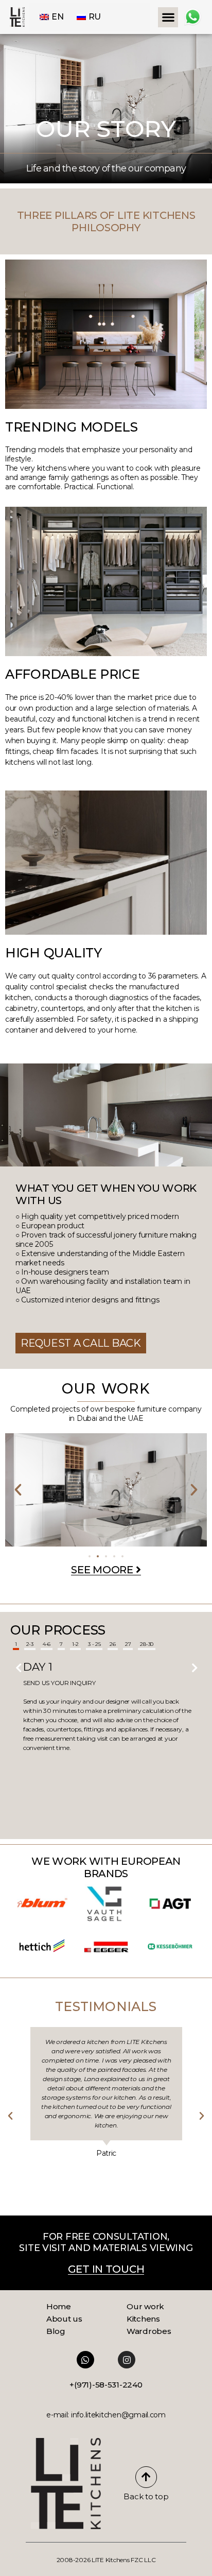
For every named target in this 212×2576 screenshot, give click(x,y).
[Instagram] (127, 2360)
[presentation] (18, 1665)
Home (59, 2306)
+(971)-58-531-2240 (106, 2385)
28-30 (147, 1644)
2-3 (30, 1644)
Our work (145, 2306)
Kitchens (143, 2319)
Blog (56, 2331)
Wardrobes (149, 2331)
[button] (168, 17)
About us (64, 2319)
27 (128, 1644)
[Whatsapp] (85, 2360)
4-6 (47, 1644)
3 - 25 (94, 1644)
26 (112, 1644)
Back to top (146, 2496)
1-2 (75, 1644)
